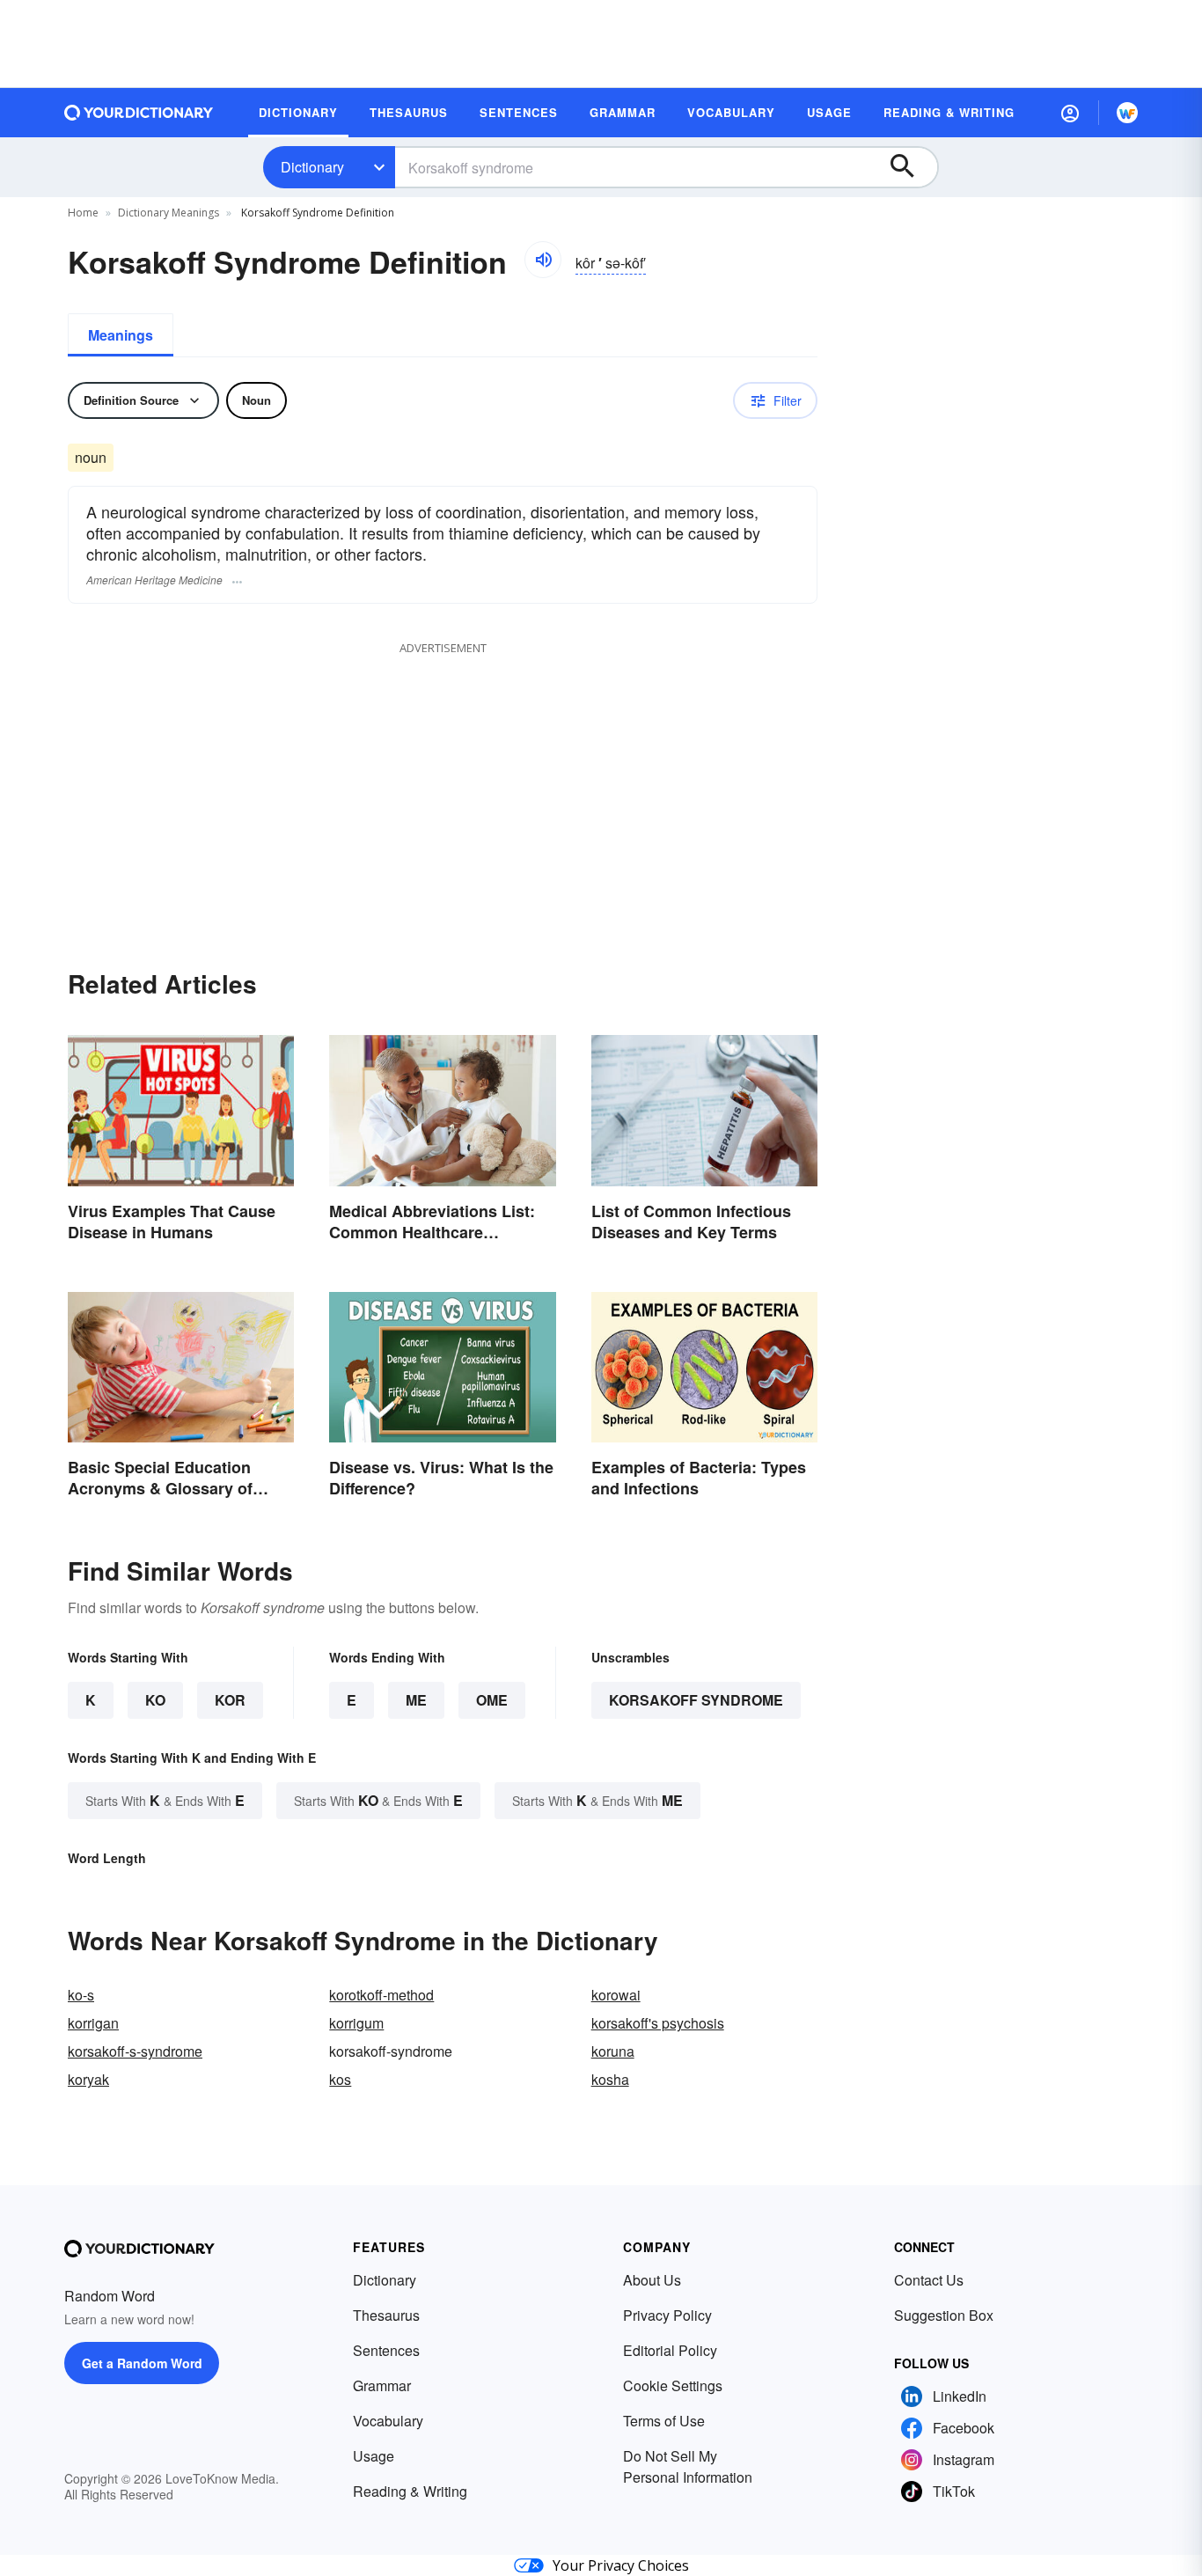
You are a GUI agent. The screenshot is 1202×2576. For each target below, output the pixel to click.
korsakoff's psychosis (658, 2023)
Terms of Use (664, 2421)
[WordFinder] (1127, 113)
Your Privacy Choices (621, 2565)
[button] (1070, 113)
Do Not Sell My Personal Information (688, 2466)
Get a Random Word (142, 2363)
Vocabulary (388, 2421)
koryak (88, 2079)
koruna (613, 2051)
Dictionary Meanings (169, 213)
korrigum (356, 2023)
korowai (616, 1995)
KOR (230, 1700)
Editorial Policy (670, 2350)
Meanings (121, 335)
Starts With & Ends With (165, 1800)
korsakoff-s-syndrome (135, 2051)
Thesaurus (386, 2315)
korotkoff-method (381, 1995)
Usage (374, 2456)
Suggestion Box (944, 2315)
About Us (652, 2280)
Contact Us (929, 2280)
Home (83, 213)
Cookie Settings (673, 2385)
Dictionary (312, 167)
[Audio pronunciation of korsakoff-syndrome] (543, 260)
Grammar (382, 2385)
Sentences (386, 2350)
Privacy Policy (667, 2315)
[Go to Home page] (139, 113)
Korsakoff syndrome (696, 1700)
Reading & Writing (410, 2491)
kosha (610, 2079)
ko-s (81, 1995)
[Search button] (911, 167)
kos (340, 2079)
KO (155, 1700)
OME (492, 1700)
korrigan (93, 2023)
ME (416, 1700)
